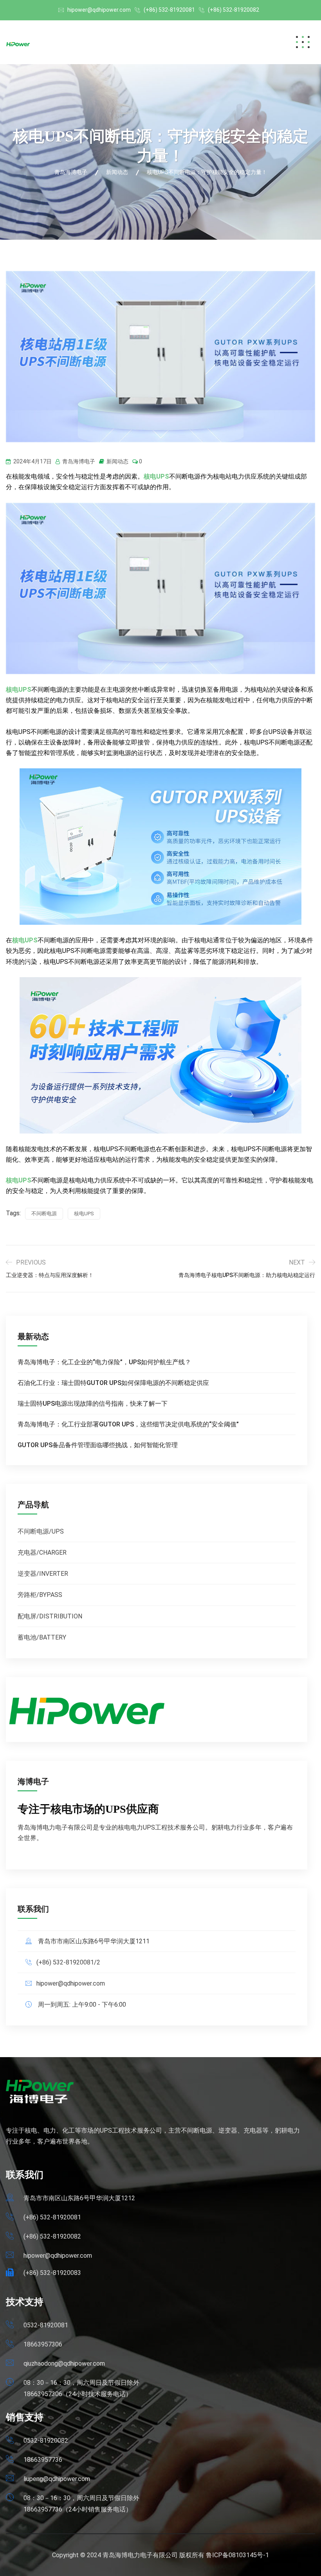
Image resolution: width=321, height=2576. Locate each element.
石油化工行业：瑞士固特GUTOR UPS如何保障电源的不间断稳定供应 (113, 1383)
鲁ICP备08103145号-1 (237, 2555)
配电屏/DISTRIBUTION (50, 1616)
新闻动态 (117, 461)
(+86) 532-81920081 (169, 10)
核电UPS (156, 476)
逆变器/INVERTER (43, 1574)
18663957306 (43, 2344)
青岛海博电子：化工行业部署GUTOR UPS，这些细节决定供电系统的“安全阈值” (128, 1424)
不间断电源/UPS (41, 1531)
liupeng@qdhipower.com (57, 2479)
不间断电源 (44, 1214)
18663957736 (43, 2460)
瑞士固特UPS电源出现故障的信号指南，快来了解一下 (93, 1404)
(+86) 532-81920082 (234, 10)
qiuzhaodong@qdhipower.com (64, 2363)
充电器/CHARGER (42, 1553)
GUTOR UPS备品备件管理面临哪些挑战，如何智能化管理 (98, 1445)
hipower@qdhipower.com (99, 10)
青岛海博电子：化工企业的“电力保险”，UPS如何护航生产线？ (104, 1362)
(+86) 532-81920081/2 (68, 1962)
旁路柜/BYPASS (40, 1595)
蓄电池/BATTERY (42, 1637)
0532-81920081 (46, 2325)
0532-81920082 (46, 2441)
